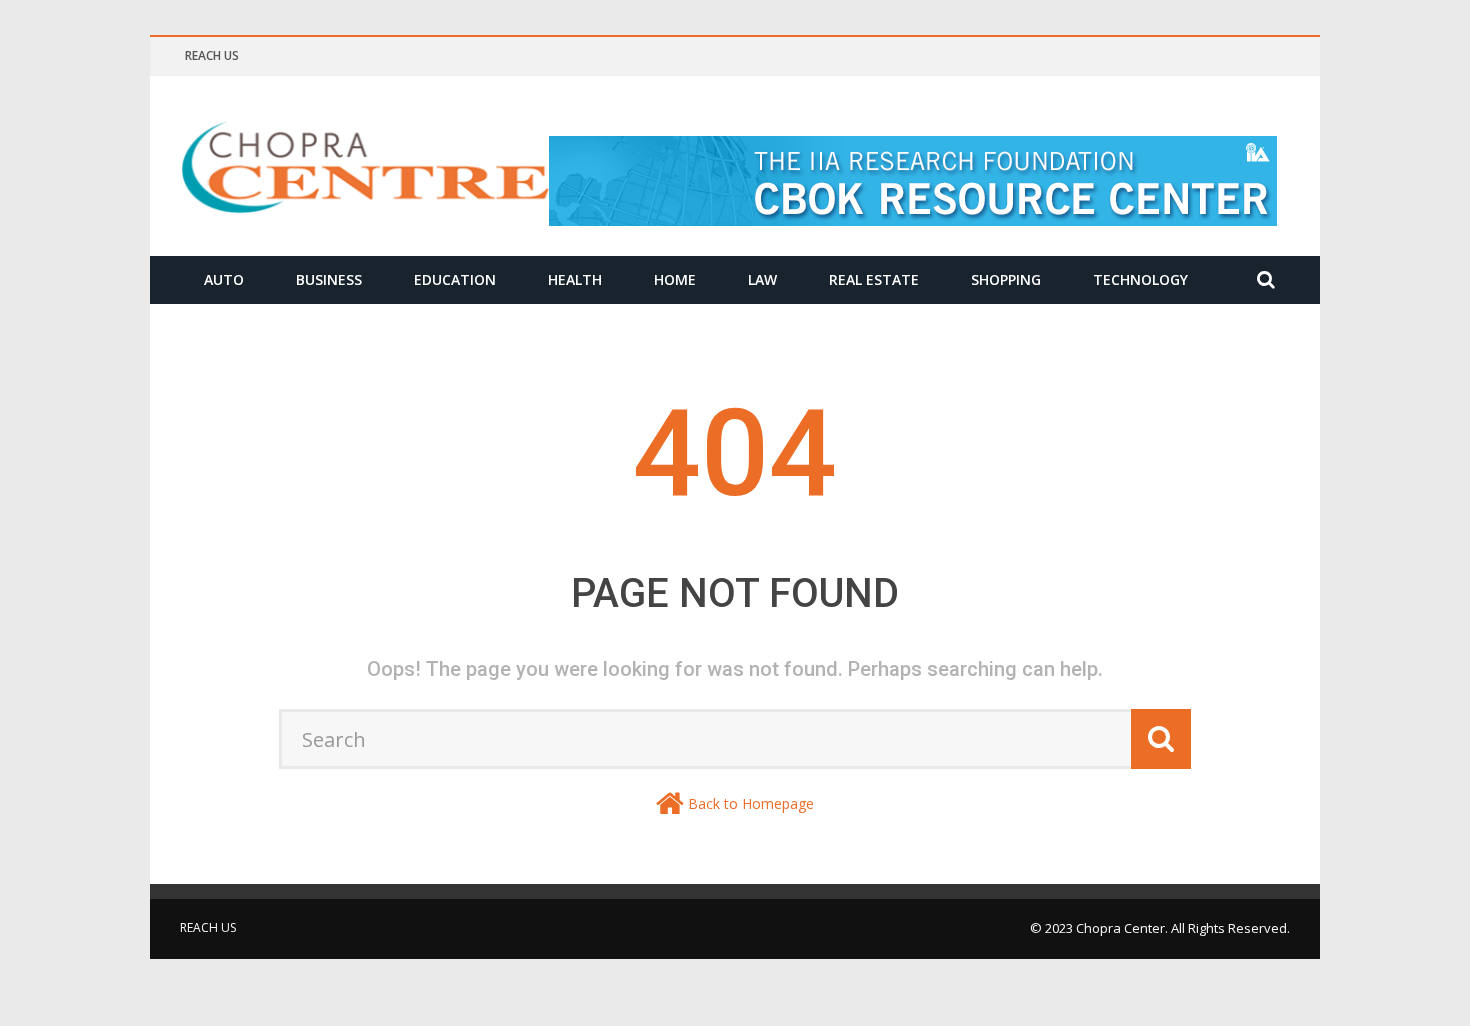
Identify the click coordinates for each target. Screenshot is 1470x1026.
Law (762, 279)
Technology (1140, 279)
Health (575, 279)
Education (455, 279)
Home (675, 279)
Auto (224, 279)
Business (329, 279)
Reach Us (212, 55)
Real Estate (874, 279)
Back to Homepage (751, 803)
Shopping (1006, 279)
